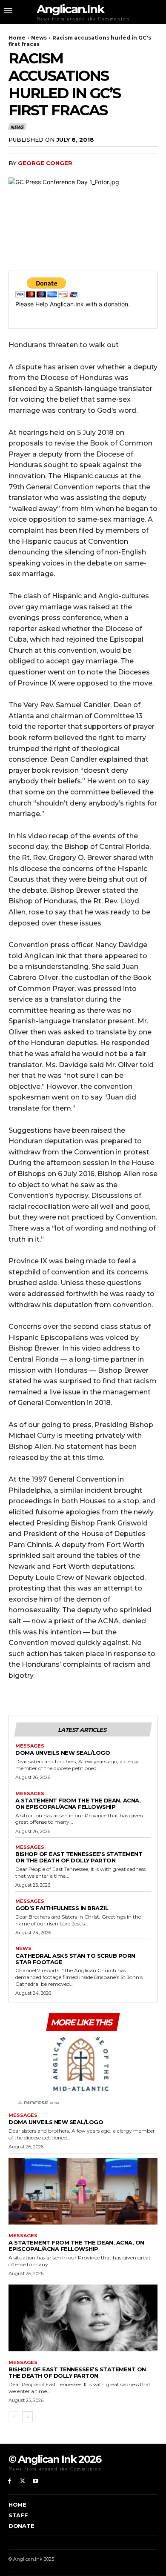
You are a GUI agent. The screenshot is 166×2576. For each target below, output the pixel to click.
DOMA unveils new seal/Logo (63, 1753)
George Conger (45, 163)
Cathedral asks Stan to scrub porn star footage (75, 1959)
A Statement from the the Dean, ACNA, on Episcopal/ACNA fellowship (78, 1803)
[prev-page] (14, 2417)
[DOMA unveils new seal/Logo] (83, 2071)
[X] (23, 2481)
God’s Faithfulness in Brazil (62, 1908)
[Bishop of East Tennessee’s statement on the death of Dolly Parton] (83, 2318)
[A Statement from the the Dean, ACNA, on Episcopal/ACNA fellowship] (83, 2191)
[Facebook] (10, 2481)
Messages (30, 1746)
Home (17, 38)
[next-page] (27, 2417)
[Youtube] (36, 2481)
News (39, 38)
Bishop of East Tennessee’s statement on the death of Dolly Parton (79, 1857)
